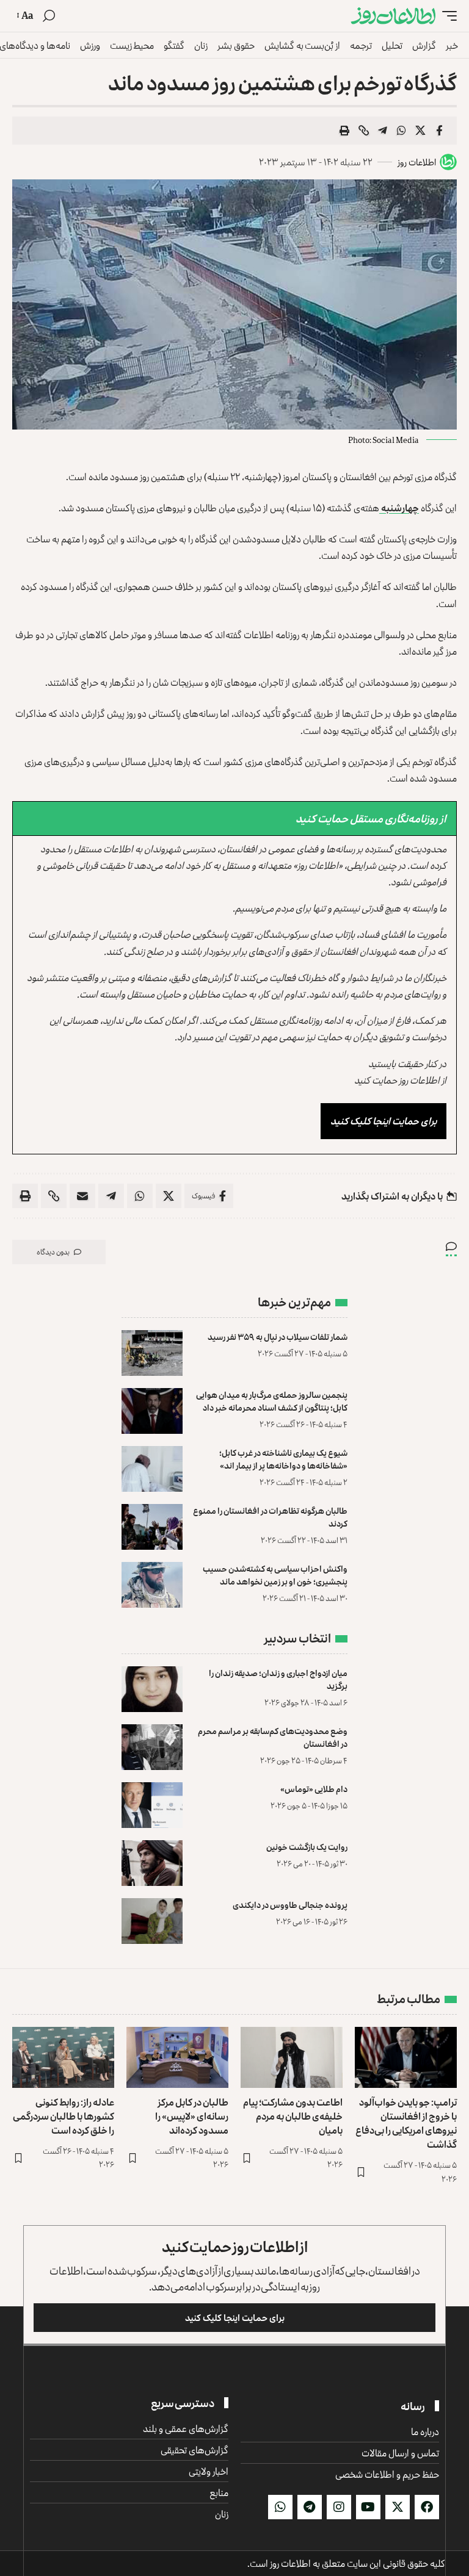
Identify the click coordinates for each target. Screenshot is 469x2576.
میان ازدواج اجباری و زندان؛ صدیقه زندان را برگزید (278, 1679)
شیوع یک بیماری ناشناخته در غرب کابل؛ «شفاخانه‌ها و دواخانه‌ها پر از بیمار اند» (283, 1459)
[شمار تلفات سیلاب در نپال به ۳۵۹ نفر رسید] (152, 1353)
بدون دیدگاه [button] (53, 1252)
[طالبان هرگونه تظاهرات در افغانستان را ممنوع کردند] (152, 1527)
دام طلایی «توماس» (314, 1789)
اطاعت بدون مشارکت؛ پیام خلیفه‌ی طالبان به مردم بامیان (293, 2116)
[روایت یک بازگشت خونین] (152, 1863)
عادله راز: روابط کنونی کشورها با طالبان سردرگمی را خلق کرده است (64, 2116)
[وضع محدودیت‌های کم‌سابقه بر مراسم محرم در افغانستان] (152, 1747)
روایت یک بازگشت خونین (307, 1847)
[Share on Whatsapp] (401, 131)
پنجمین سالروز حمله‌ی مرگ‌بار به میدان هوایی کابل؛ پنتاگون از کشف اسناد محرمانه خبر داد (272, 1401)
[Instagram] (339, 2507)
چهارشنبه (399, 508)
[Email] (82, 1196)
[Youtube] (368, 2507)
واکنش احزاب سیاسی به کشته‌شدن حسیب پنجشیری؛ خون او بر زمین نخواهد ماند (275, 1575)
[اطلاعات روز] (393, 16)
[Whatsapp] (280, 2507)
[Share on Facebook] (439, 131)
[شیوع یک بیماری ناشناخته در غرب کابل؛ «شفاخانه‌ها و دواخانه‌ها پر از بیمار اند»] (152, 1469)
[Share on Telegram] (382, 131)
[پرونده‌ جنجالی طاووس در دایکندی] (152, 1921)
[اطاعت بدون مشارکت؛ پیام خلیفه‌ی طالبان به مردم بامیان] (292, 2057)
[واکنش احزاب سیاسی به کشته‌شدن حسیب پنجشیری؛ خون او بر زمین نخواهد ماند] (152, 1585)
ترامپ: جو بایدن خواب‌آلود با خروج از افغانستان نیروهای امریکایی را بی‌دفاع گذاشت (406, 2123)
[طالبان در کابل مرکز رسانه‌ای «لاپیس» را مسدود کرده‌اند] (177, 2057)
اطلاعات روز (417, 162)
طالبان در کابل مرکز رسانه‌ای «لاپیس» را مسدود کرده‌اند (192, 2116)
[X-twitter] (398, 2507)
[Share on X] (420, 131)
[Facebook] (427, 2507)
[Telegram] (310, 2507)
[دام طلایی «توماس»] (152, 1805)
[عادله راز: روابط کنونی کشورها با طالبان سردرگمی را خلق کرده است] (63, 2057)
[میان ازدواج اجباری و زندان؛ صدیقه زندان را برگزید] (152, 1689)
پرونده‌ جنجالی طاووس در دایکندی (290, 1905)
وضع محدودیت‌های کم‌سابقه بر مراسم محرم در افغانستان (273, 1737)
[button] (446, 16)
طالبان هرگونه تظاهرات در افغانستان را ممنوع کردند (270, 1517)
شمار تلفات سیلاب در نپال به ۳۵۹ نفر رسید (278, 1337)
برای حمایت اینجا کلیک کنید (384, 1121)
